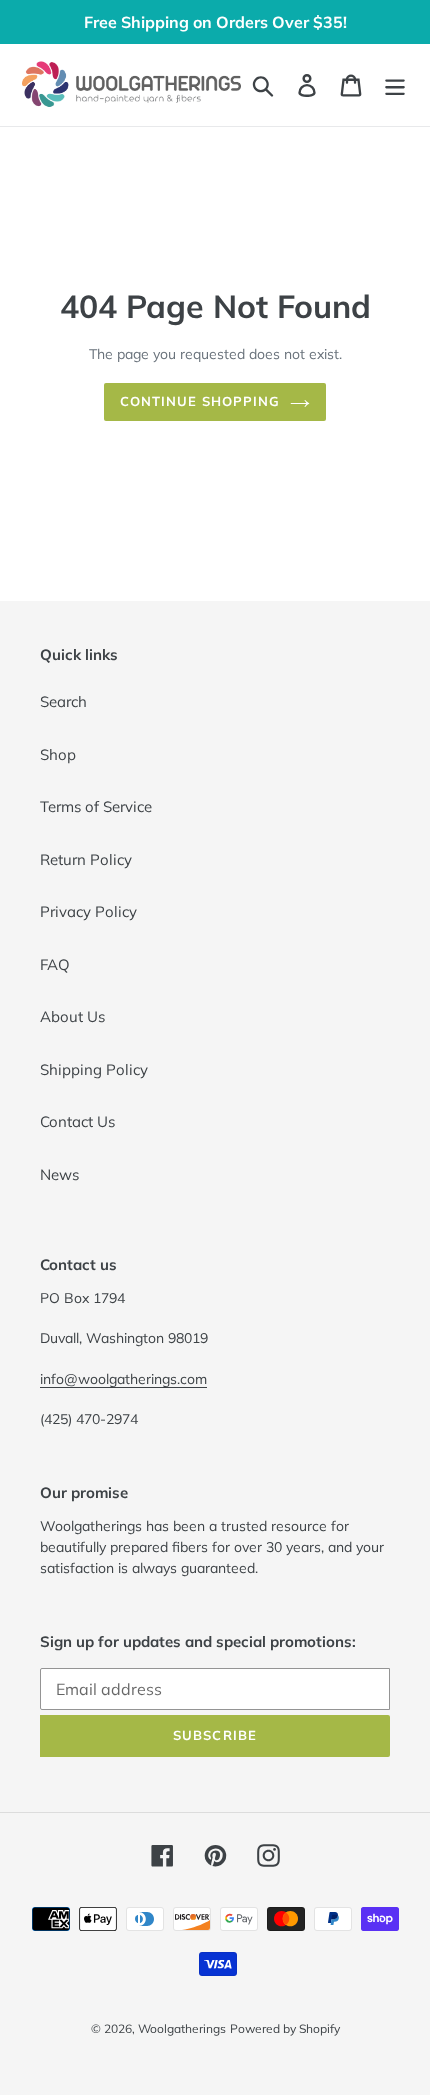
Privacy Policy (88, 911)
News (59, 1174)
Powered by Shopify (285, 2028)
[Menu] (395, 85)
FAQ (55, 964)
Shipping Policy (94, 1069)
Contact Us (77, 1121)
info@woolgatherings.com (123, 1378)
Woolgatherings (182, 2028)
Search (63, 701)
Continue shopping (200, 401)
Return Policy (86, 859)
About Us (72, 1016)
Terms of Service (96, 806)
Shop (58, 754)
